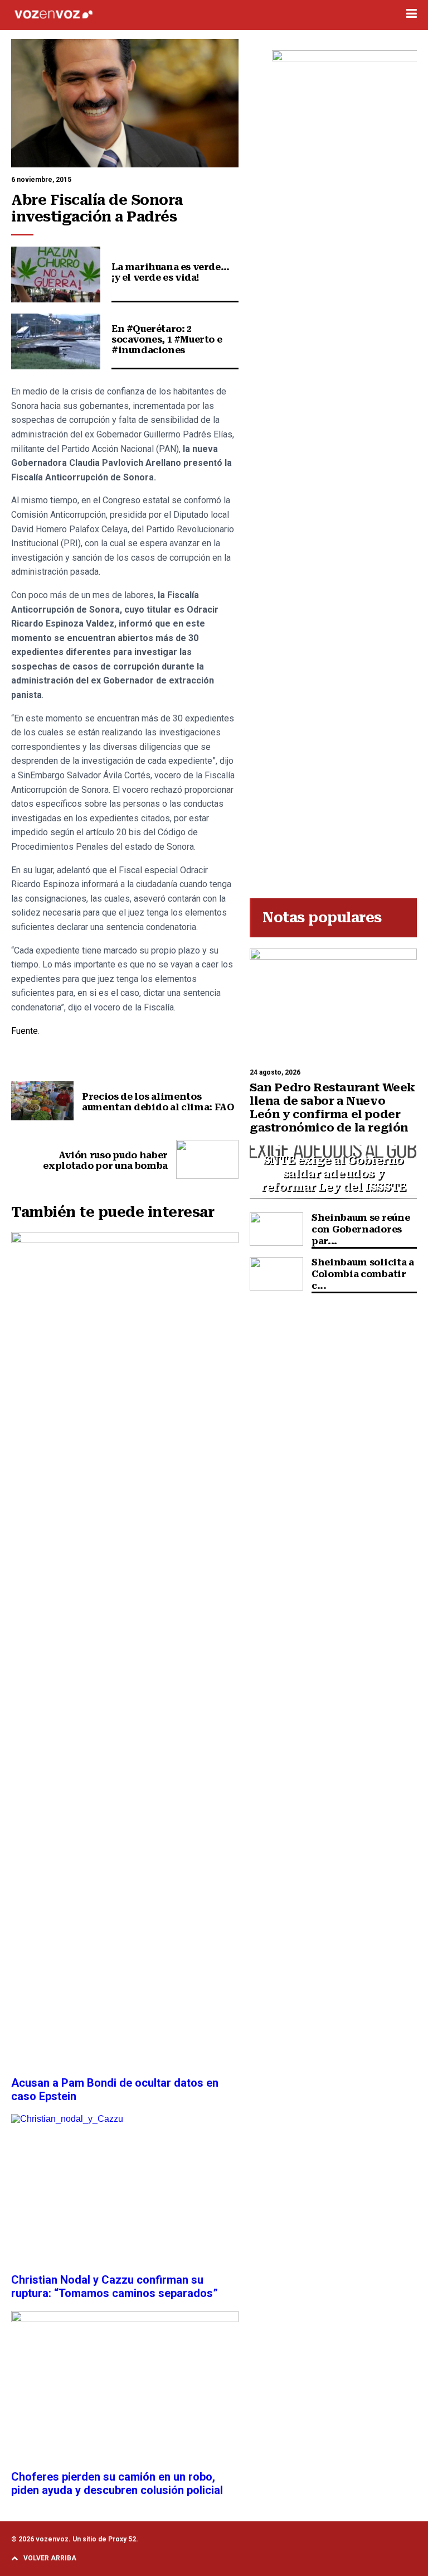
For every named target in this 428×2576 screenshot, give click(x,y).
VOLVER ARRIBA (50, 2558)
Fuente (25, 1031)
